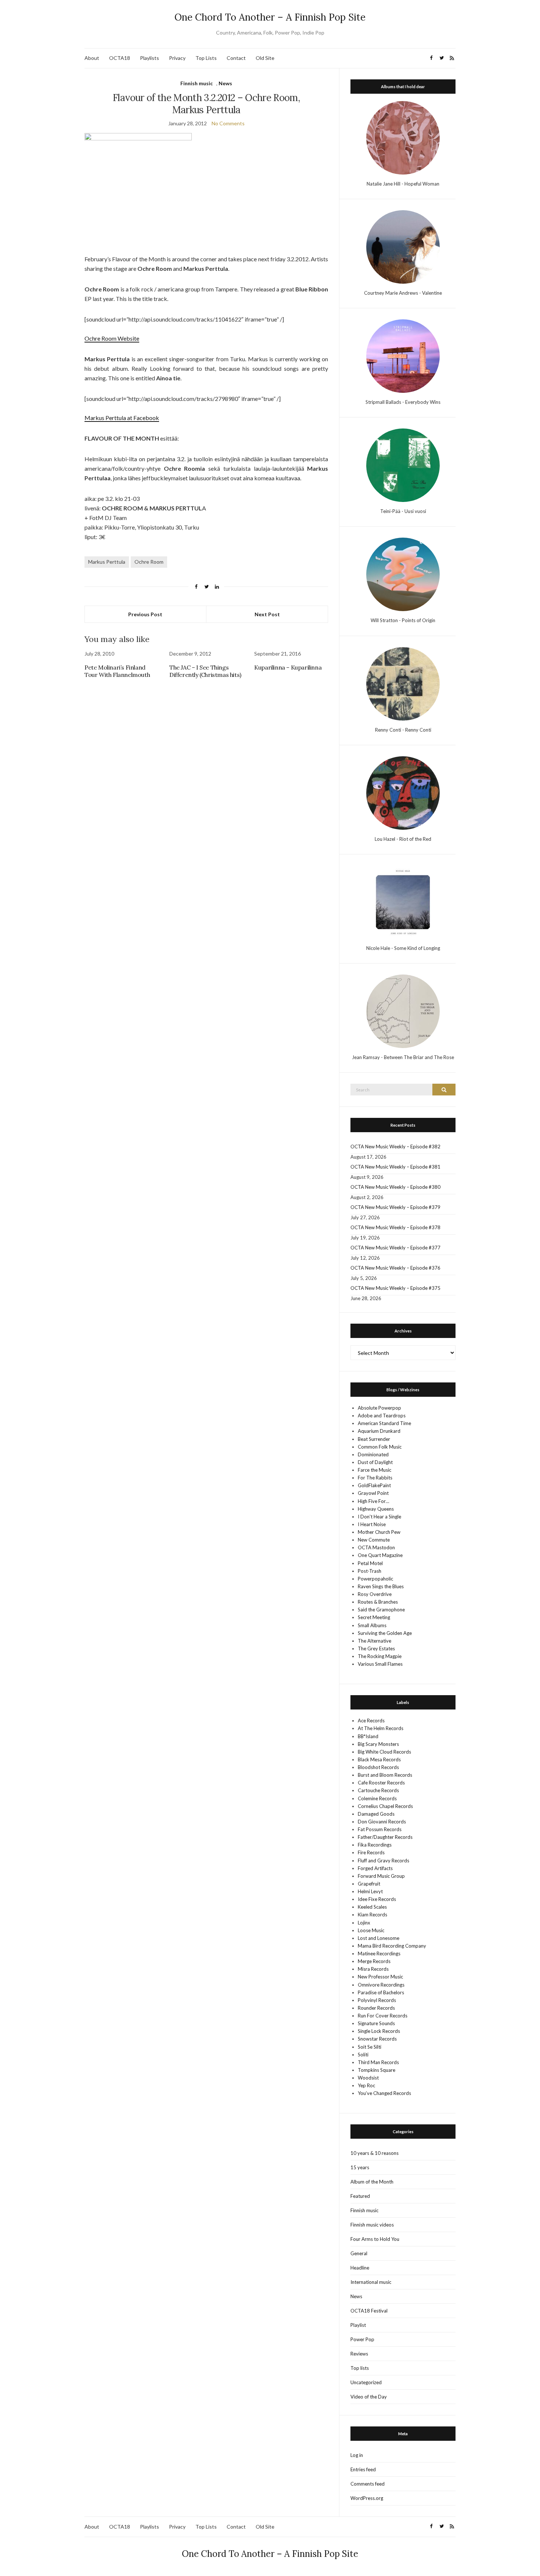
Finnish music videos (372, 2225)
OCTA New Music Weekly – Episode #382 (395, 1147)
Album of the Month (372, 2182)
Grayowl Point (373, 1493)
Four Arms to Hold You (375, 2239)
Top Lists (206, 58)
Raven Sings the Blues (381, 1586)
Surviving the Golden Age (385, 1633)
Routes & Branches (378, 1602)
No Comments (228, 123)
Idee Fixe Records (377, 1899)
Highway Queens (376, 1509)
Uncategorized (366, 2382)
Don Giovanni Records (382, 1822)
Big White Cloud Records (384, 1752)
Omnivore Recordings (381, 1985)
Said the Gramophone (381, 1610)
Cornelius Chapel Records (385, 1806)
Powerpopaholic (375, 1579)
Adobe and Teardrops (382, 1416)
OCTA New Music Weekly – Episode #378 (395, 1227)
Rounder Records (376, 2008)
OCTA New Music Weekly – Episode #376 (395, 1268)
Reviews (359, 2354)
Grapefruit (369, 1884)
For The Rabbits (375, 1478)
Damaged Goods (376, 1814)
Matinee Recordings (379, 1953)
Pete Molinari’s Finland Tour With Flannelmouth (117, 671)
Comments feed (368, 2484)
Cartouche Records (378, 1790)
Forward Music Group (381, 1876)
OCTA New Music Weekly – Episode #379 (395, 1207)
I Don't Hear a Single (379, 1517)
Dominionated (373, 1454)
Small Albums (372, 1625)
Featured (360, 2196)
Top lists (360, 2368)
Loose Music (371, 1930)
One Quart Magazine (380, 1555)
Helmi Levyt (370, 1891)
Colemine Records (377, 1798)
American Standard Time (384, 1423)
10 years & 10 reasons (375, 2153)
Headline (360, 2268)
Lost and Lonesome (379, 1938)
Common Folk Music (380, 1447)
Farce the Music (375, 1470)
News (225, 83)
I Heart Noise (372, 1524)
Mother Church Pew (379, 1532)
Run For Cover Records (383, 2016)
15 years (360, 2167)
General (359, 2253)
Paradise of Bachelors (381, 1992)
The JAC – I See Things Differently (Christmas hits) (205, 671)
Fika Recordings (375, 1845)
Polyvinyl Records (377, 2000)
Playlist (358, 2325)
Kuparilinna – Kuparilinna (288, 667)
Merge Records (374, 1961)
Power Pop (362, 2339)
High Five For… (373, 1501)
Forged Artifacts (375, 1868)
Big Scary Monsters (378, 1744)
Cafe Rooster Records (381, 1783)
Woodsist (368, 2078)
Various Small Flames (380, 1664)
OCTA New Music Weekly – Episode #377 (395, 1248)
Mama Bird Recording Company (392, 1946)
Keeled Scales (372, 1907)
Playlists (150, 58)
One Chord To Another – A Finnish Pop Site (270, 17)
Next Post (267, 614)
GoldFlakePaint (374, 1485)
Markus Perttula (107, 562)
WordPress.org (367, 2498)
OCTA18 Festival (369, 2311)
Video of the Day (369, 2397)
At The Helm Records (381, 1728)
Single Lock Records (379, 2031)
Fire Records (371, 1852)
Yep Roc (366, 2085)
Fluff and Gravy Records (384, 1861)
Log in (357, 2455)
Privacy (177, 58)
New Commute (374, 1540)
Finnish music (197, 83)
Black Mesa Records (379, 1759)
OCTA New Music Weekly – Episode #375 (395, 1288)
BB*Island (368, 1736)
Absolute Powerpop (379, 1408)
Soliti (363, 2055)
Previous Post (145, 614)
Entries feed (363, 2469)
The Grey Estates (376, 1648)
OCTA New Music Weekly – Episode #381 (395, 1167)
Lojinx (364, 1923)
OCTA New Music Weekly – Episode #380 (395, 1187)
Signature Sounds (376, 2023)
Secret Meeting (374, 1617)
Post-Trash (370, 1571)
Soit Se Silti (370, 2047)
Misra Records (373, 1969)
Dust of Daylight (375, 1462)
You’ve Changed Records (384, 2093)
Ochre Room (149, 562)
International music (371, 2282)
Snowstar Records (377, 2039)
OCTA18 (120, 58)
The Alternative (375, 1641)
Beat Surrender (374, 1439)
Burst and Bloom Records (385, 1775)
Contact (236, 58)
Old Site (265, 58)
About (92, 58)
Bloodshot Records (378, 1767)
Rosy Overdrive (375, 1594)
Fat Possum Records (380, 1829)
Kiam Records (372, 1915)
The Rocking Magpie (380, 1656)
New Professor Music (380, 1977)
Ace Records (371, 1721)
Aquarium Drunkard (379, 1431)
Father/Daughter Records (385, 1837)
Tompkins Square (377, 2070)
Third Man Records (378, 2062)
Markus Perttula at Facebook (122, 418)
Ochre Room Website (112, 338)
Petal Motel (370, 1563)
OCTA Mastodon (376, 1547)
